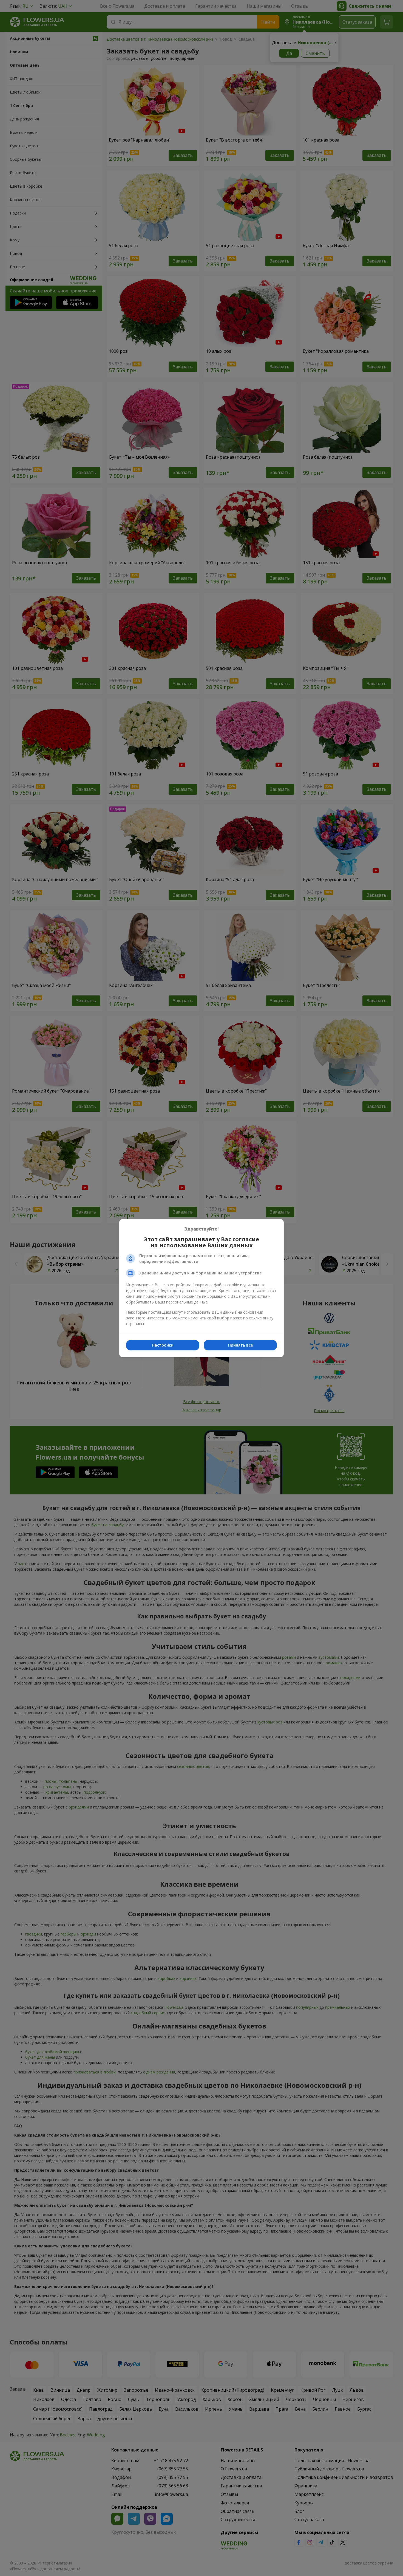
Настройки (163, 1345)
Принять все (240, 1345)
